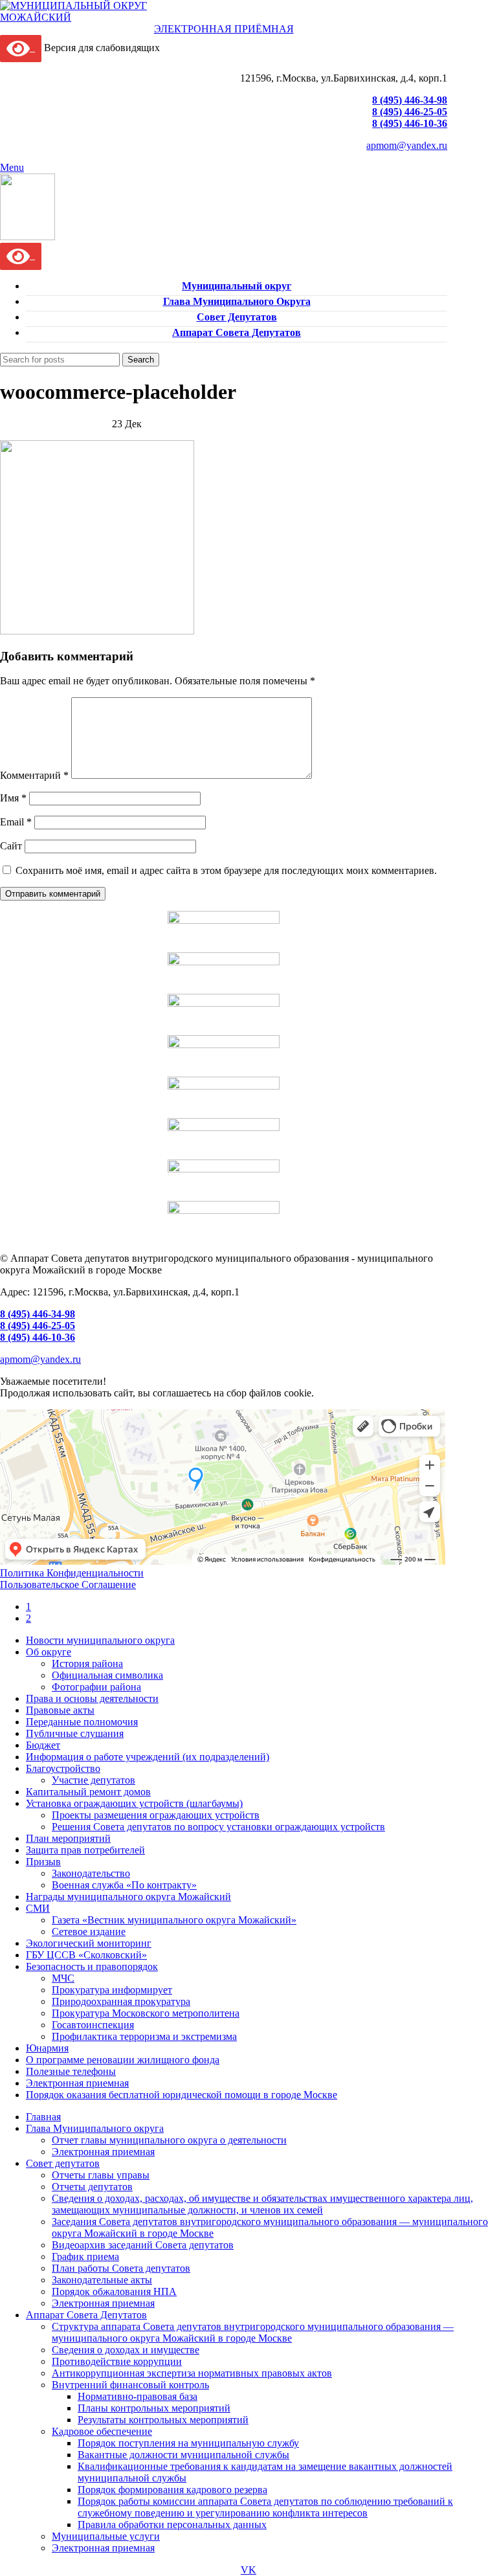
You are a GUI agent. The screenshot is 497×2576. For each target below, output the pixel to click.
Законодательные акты (102, 2280)
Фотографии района (96, 1687)
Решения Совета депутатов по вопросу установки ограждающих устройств (218, 1827)
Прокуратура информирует (112, 1990)
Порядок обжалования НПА (114, 2291)
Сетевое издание (89, 1932)
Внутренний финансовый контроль (130, 2385)
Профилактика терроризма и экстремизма (144, 2036)
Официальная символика (107, 1675)
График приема (85, 2257)
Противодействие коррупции (117, 2361)
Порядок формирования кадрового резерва (172, 2490)
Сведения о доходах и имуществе (126, 2350)
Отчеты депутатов (92, 2187)
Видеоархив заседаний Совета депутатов (143, 2245)
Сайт (11, 846)
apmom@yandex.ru (407, 145)
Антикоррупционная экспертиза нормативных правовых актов (192, 2373)
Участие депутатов (94, 1780)
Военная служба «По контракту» (124, 1885)
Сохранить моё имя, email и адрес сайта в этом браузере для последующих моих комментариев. (226, 870)
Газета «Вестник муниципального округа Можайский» (174, 1920)
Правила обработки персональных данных (172, 2525)
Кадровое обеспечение (102, 2431)
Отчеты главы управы (101, 2175)
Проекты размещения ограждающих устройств (156, 1815)
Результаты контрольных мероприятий (163, 2420)
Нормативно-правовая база (138, 2396)
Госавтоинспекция (93, 2025)
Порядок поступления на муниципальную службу (188, 2443)
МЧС (63, 1978)
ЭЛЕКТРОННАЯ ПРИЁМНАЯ (224, 29)
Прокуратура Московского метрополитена (146, 2013)
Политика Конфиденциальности (72, 1573)
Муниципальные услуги (106, 2536)
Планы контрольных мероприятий (154, 2408)
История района (87, 1663)
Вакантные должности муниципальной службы (183, 2455)
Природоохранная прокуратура (121, 2001)
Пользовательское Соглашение (68, 1585)
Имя (13, 798)
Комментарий (34, 775)
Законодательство (91, 1873)
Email (16, 822)
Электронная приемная (103, 2152)
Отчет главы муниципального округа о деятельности (169, 2140)
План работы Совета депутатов (121, 2268)
